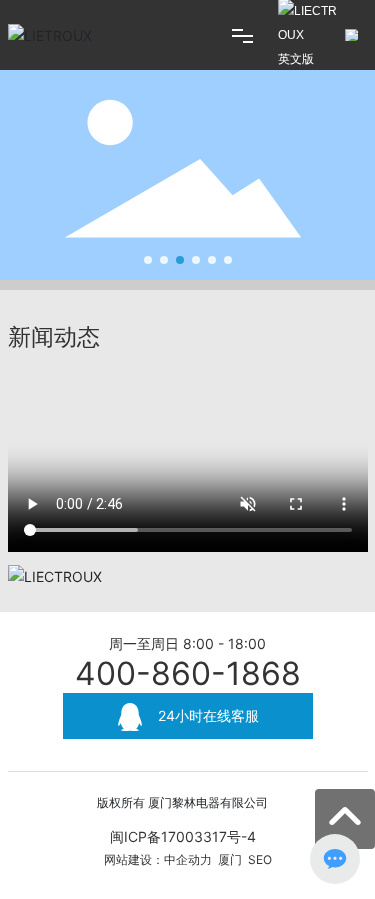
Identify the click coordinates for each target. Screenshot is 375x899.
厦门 (230, 859)
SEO (260, 859)
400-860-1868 (188, 673)
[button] (148, 260)
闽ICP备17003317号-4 (183, 836)
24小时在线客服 (206, 715)
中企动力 (188, 859)
